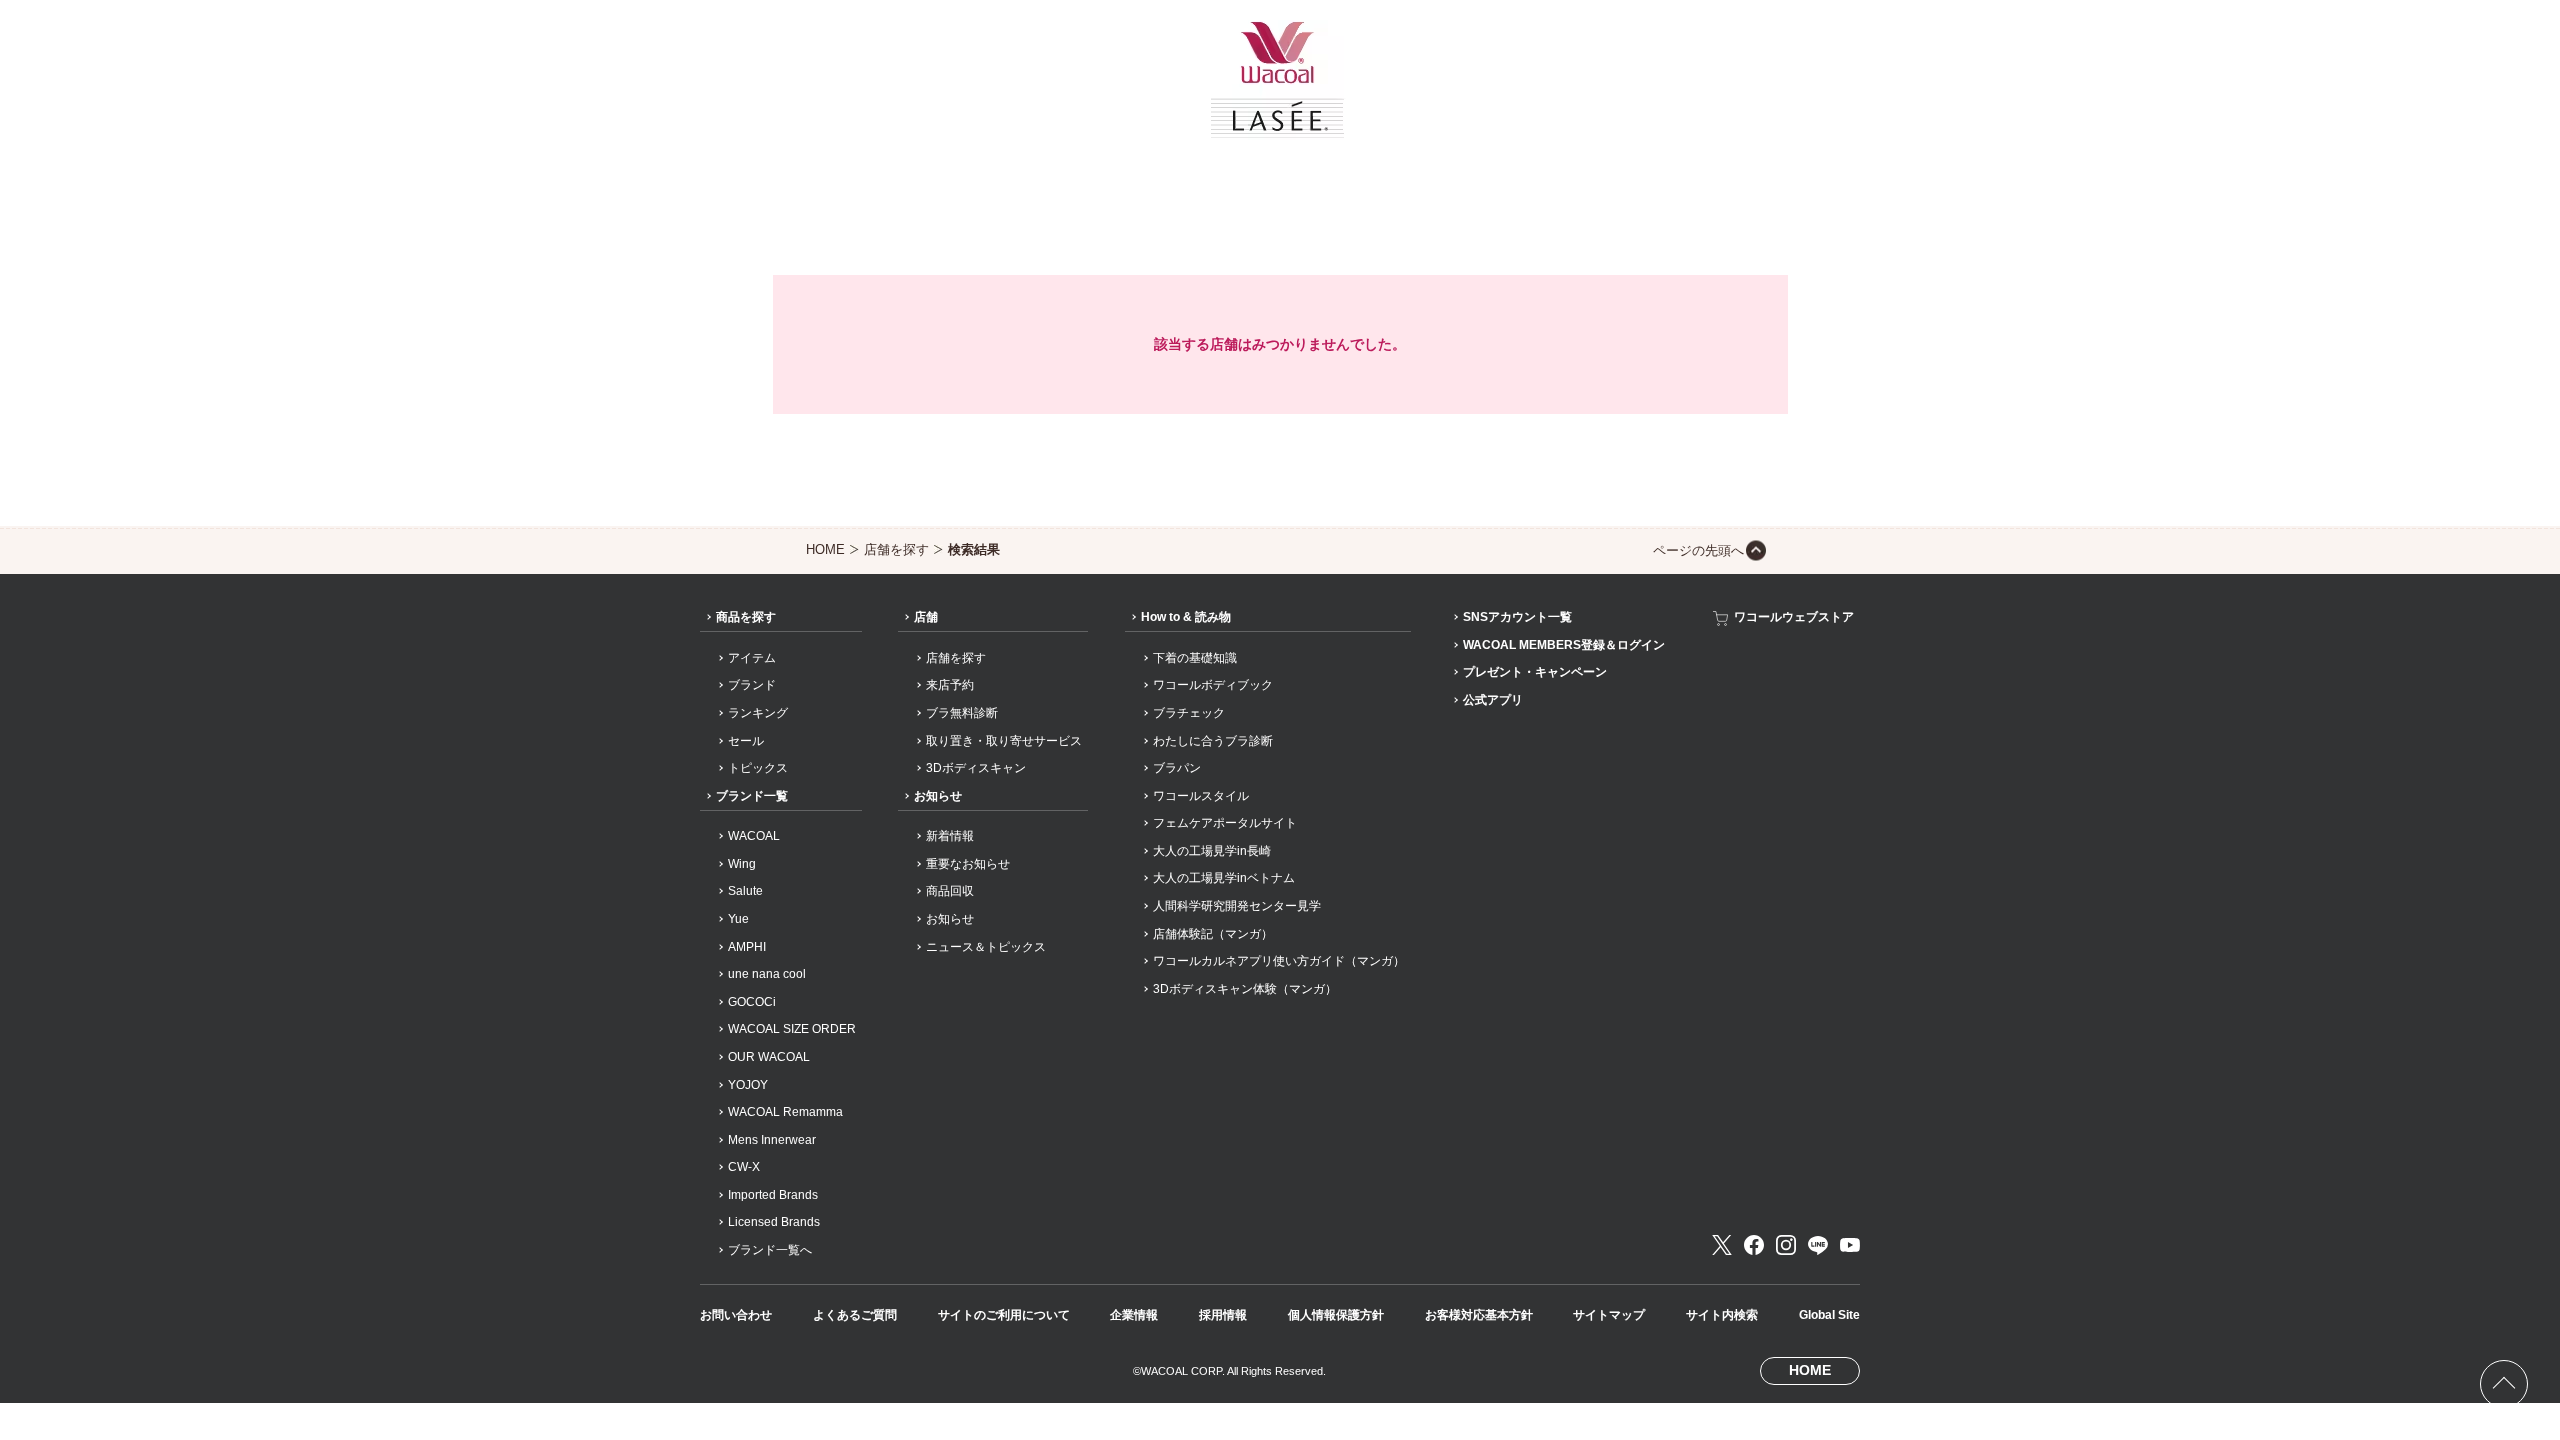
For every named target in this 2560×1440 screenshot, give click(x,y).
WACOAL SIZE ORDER (792, 1029)
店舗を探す (896, 549)
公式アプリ (1493, 700)
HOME (825, 549)
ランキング (758, 713)
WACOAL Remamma (785, 1112)
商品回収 (950, 891)
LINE (1818, 1245)
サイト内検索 (1722, 1315)
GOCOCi (752, 1002)
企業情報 (1134, 1315)
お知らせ (938, 796)
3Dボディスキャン (976, 768)
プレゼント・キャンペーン (1535, 672)
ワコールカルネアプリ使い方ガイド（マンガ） (1279, 961)
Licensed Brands (774, 1222)
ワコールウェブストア (1794, 617)
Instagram (1786, 1245)
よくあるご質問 (855, 1315)
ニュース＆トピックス (986, 947)
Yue (738, 919)
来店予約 (950, 685)
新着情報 (950, 836)
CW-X (744, 1167)
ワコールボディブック (1213, 685)
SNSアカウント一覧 (1517, 617)
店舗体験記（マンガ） (1213, 934)
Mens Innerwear (772, 1140)
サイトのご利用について (1004, 1315)
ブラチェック (1189, 713)
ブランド (752, 685)
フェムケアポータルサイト (1225, 823)
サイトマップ (1609, 1315)
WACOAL (754, 836)
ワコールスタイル (1201, 796)
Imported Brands (773, 1195)
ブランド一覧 (752, 796)
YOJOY (748, 1085)
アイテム (752, 658)
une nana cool (767, 974)
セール (746, 741)
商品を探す (746, 617)
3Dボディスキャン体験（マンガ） (1245, 989)
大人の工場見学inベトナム (1224, 878)
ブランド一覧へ (770, 1250)
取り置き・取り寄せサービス (1004, 741)
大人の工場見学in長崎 (1212, 851)
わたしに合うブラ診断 (1213, 741)
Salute (745, 891)
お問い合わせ (736, 1315)
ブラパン (1177, 768)
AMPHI (747, 947)
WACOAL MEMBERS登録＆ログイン (1564, 645)
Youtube (1850, 1245)
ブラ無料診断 (962, 713)
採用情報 (1223, 1315)
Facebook (1754, 1245)
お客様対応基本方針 (1479, 1315)
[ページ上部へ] (2504, 1384)
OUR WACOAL (769, 1057)
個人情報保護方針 (1336, 1315)
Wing (742, 864)
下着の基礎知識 (1195, 658)
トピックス (758, 768)
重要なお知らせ (968, 864)
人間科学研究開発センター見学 (1237, 906)
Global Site (1829, 1315)
